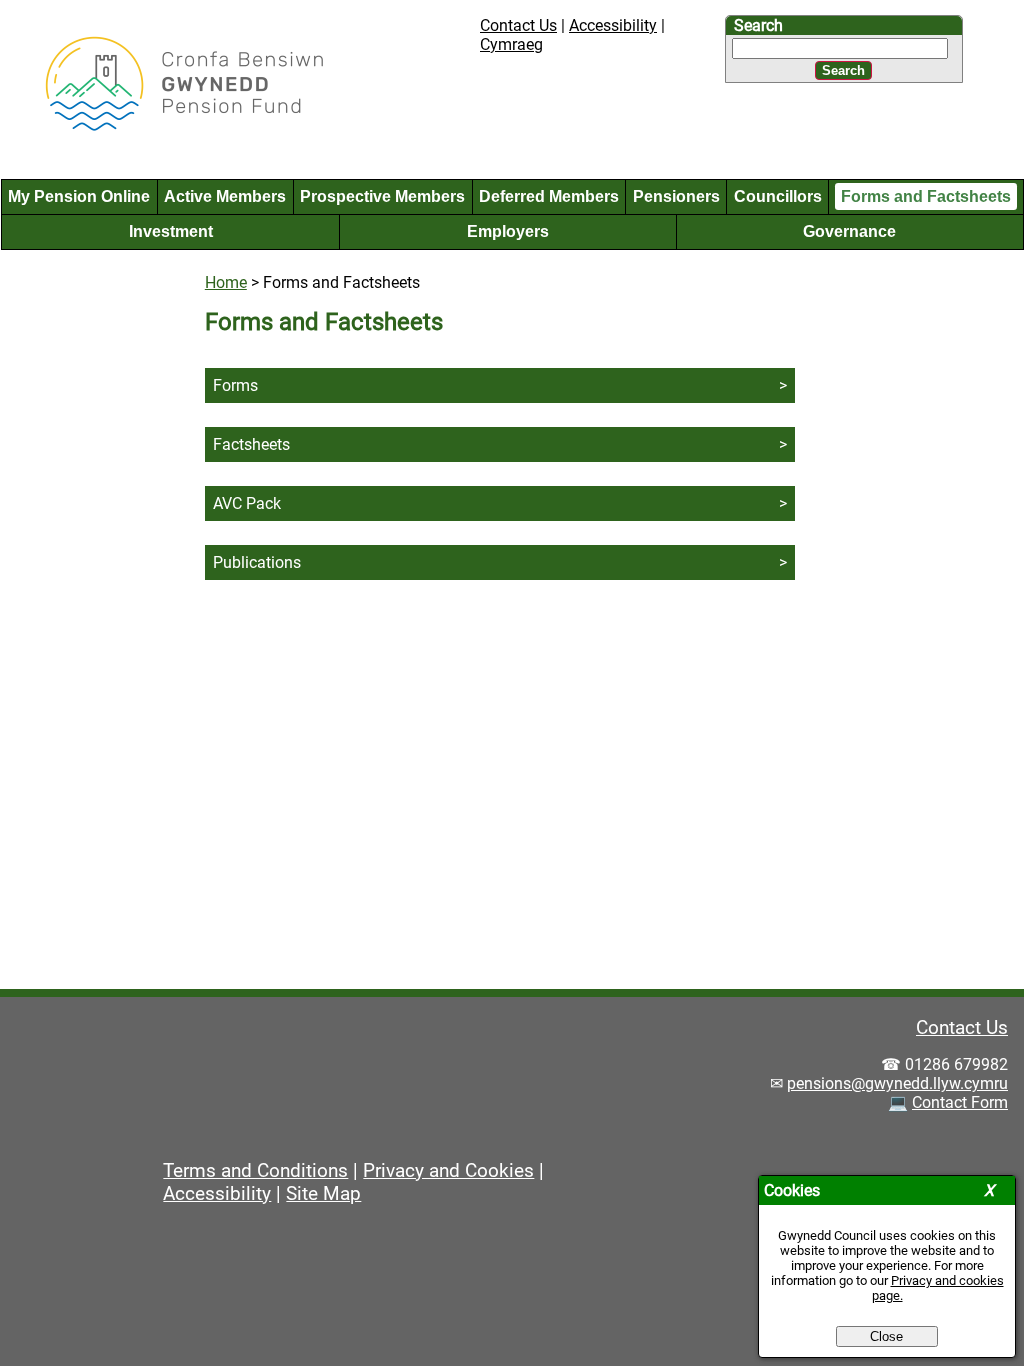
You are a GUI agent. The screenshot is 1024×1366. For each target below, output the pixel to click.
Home (226, 282)
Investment (171, 231)
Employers (508, 231)
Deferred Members (549, 196)
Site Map (323, 1193)
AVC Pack (247, 503)
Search (758, 25)
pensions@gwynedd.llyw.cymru (897, 1083)
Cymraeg (511, 44)
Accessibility (613, 25)
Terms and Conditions (255, 1170)
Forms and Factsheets (926, 196)
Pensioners (676, 196)
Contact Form (960, 1102)
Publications (257, 562)
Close (886, 1336)
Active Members (225, 196)
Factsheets (251, 444)
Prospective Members (382, 196)
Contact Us (518, 25)
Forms (235, 385)
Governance (849, 231)
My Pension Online (79, 196)
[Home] (168, 128)
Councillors (778, 196)
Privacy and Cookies (448, 1170)
